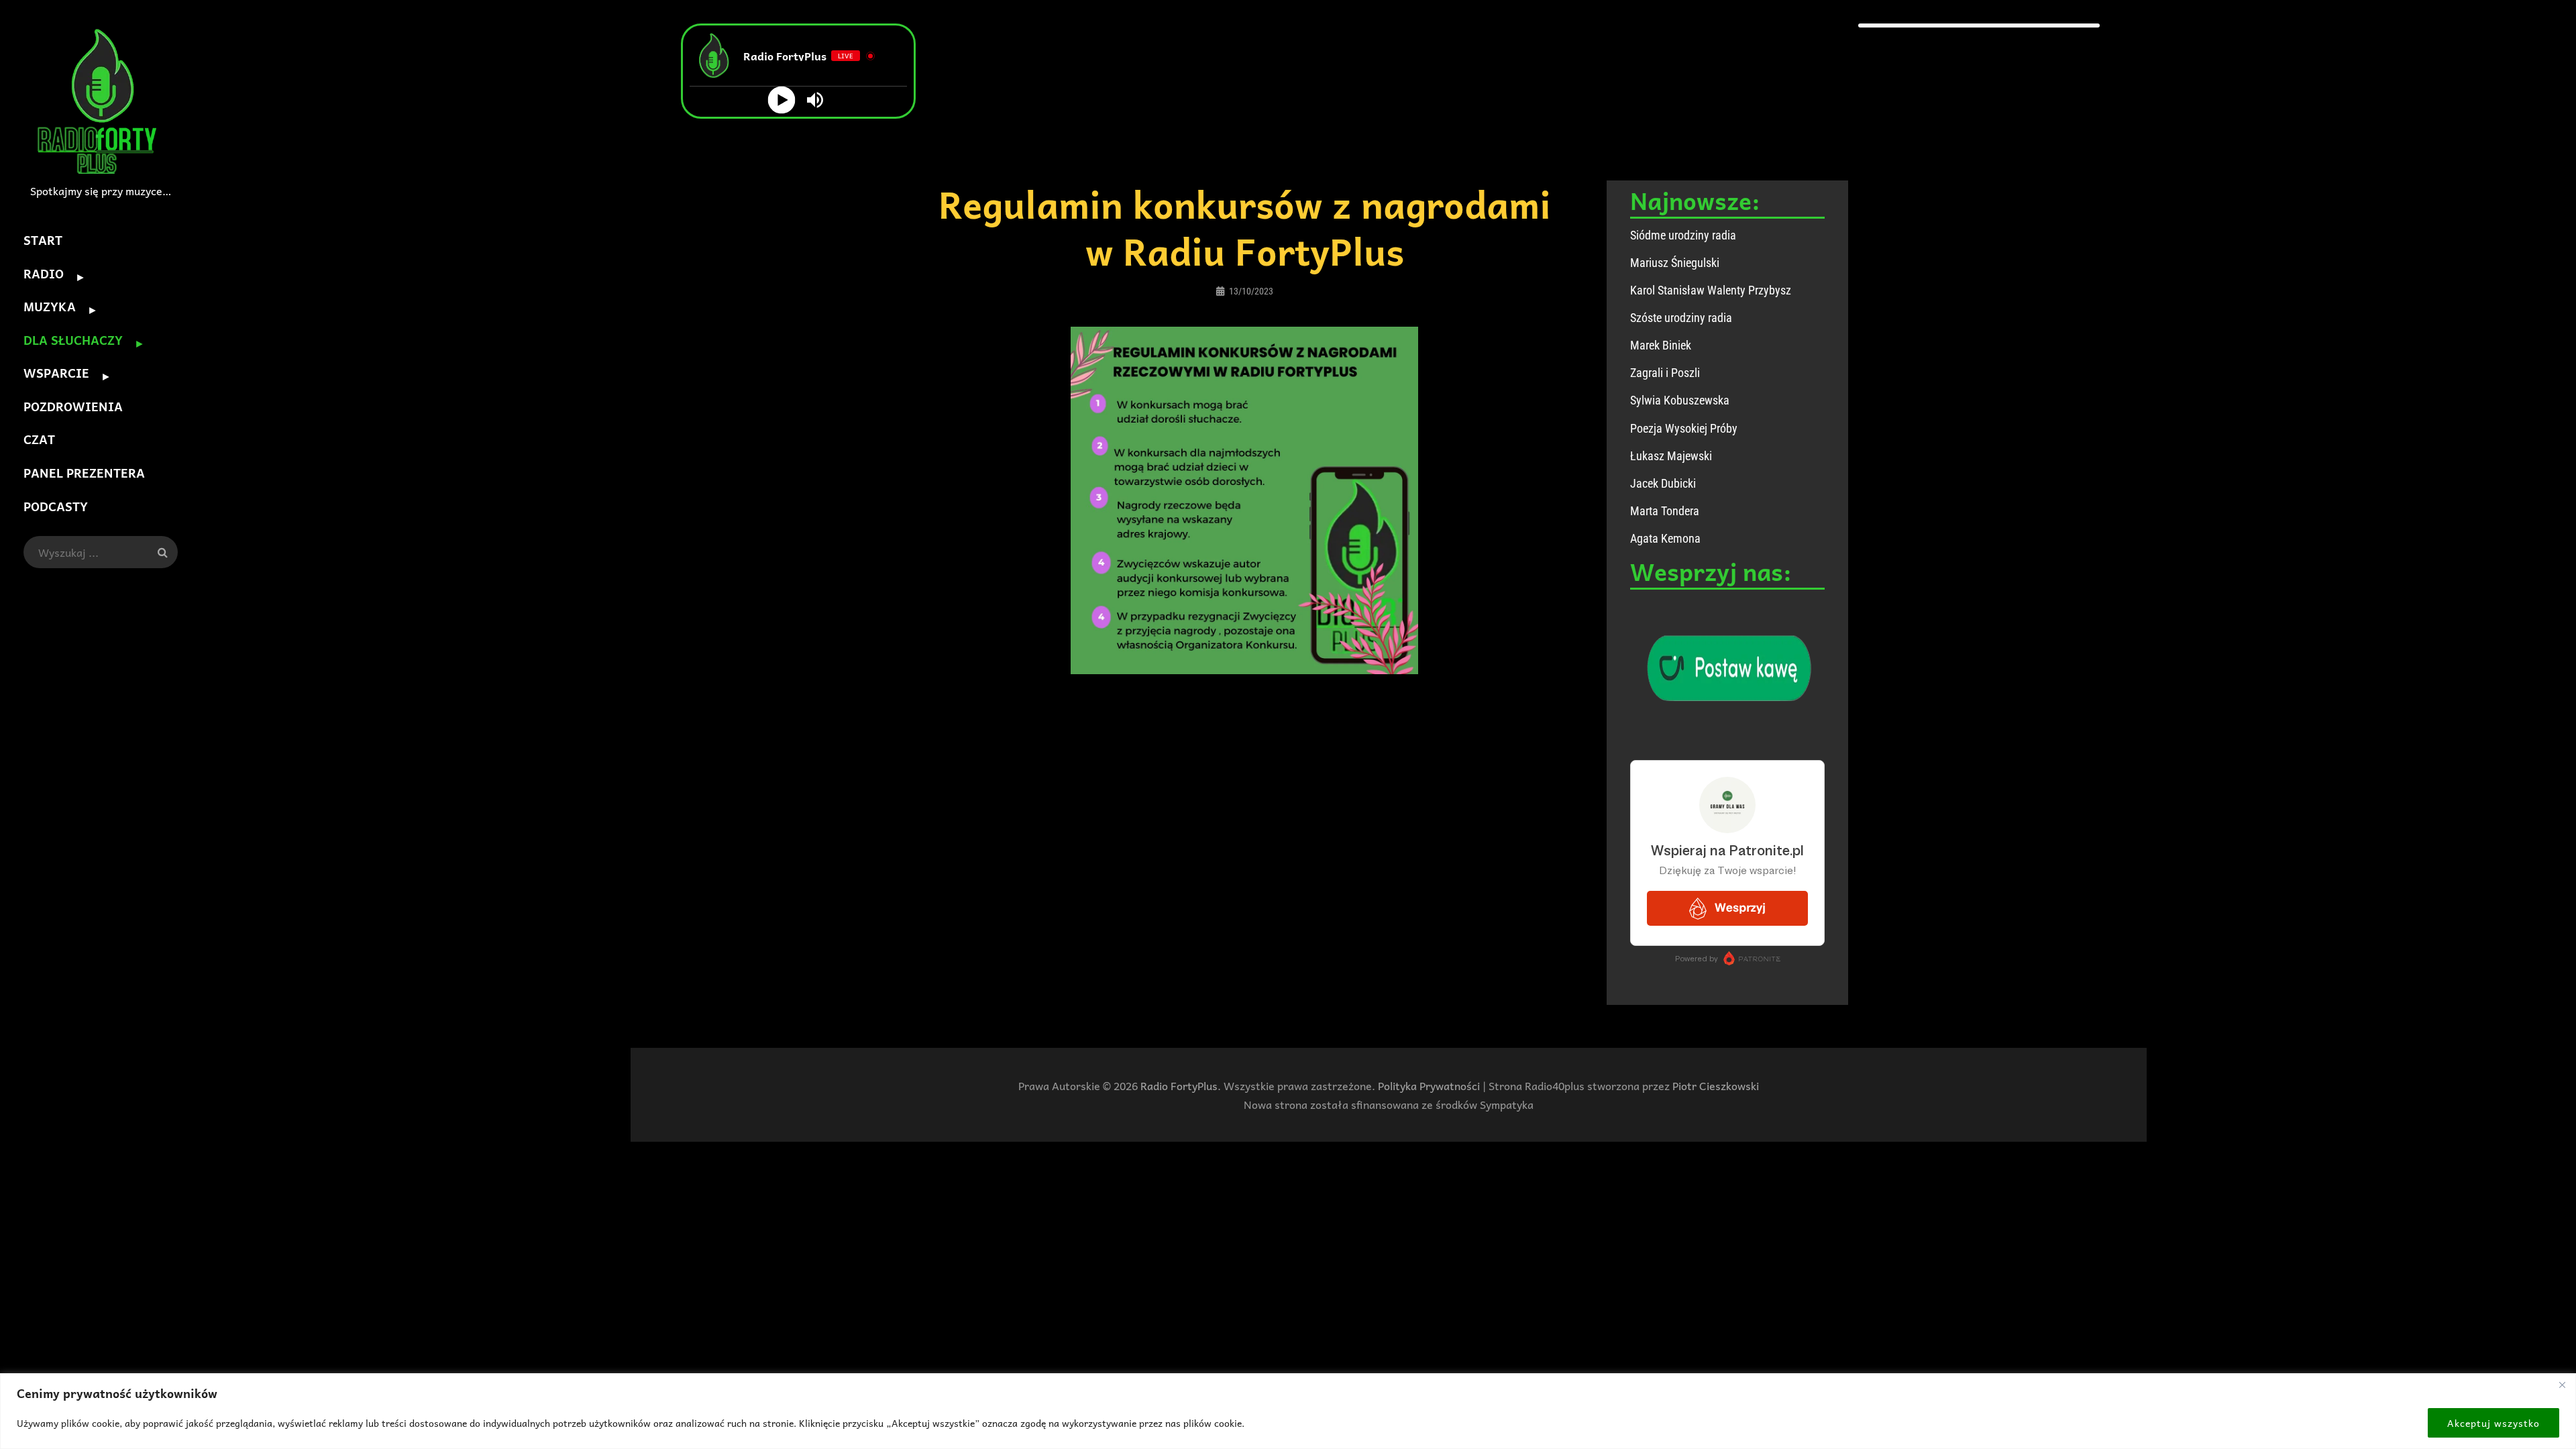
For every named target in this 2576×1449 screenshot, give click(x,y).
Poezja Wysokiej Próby (1684, 428)
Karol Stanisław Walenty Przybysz (1711, 290)
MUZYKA (50, 306)
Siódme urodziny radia (1683, 235)
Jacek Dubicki (1663, 483)
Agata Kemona (1665, 538)
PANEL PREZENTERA (84, 473)
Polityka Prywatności (1429, 1085)
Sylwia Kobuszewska (1680, 400)
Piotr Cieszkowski (1716, 1085)
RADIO (44, 273)
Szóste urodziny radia (1681, 318)
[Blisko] (2562, 1385)
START (43, 240)
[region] (1288, 1411)
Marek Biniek (1661, 345)
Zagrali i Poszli (1665, 373)
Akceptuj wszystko (2493, 1423)
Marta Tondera (1665, 511)
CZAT (39, 439)
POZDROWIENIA (73, 406)
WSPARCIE (56, 373)
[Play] (782, 100)
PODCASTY (56, 506)
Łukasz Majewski (1671, 456)
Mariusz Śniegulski (1675, 263)
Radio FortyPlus (1179, 1085)
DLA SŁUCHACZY (73, 340)
